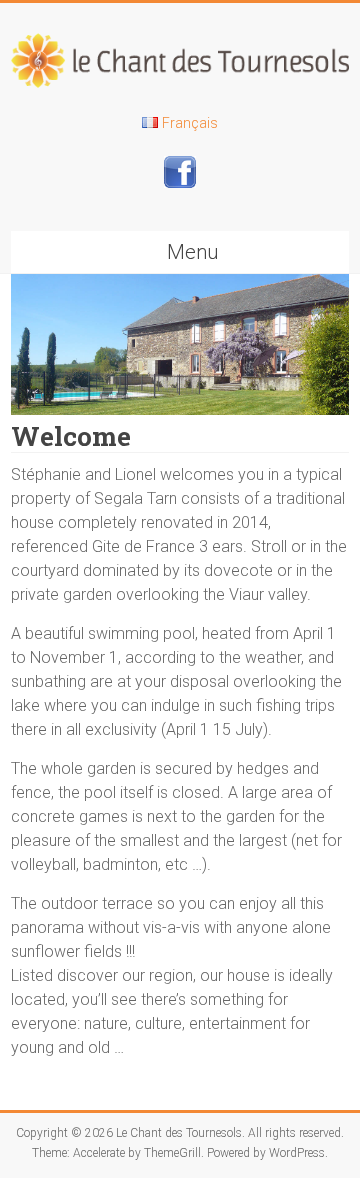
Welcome (71, 436)
